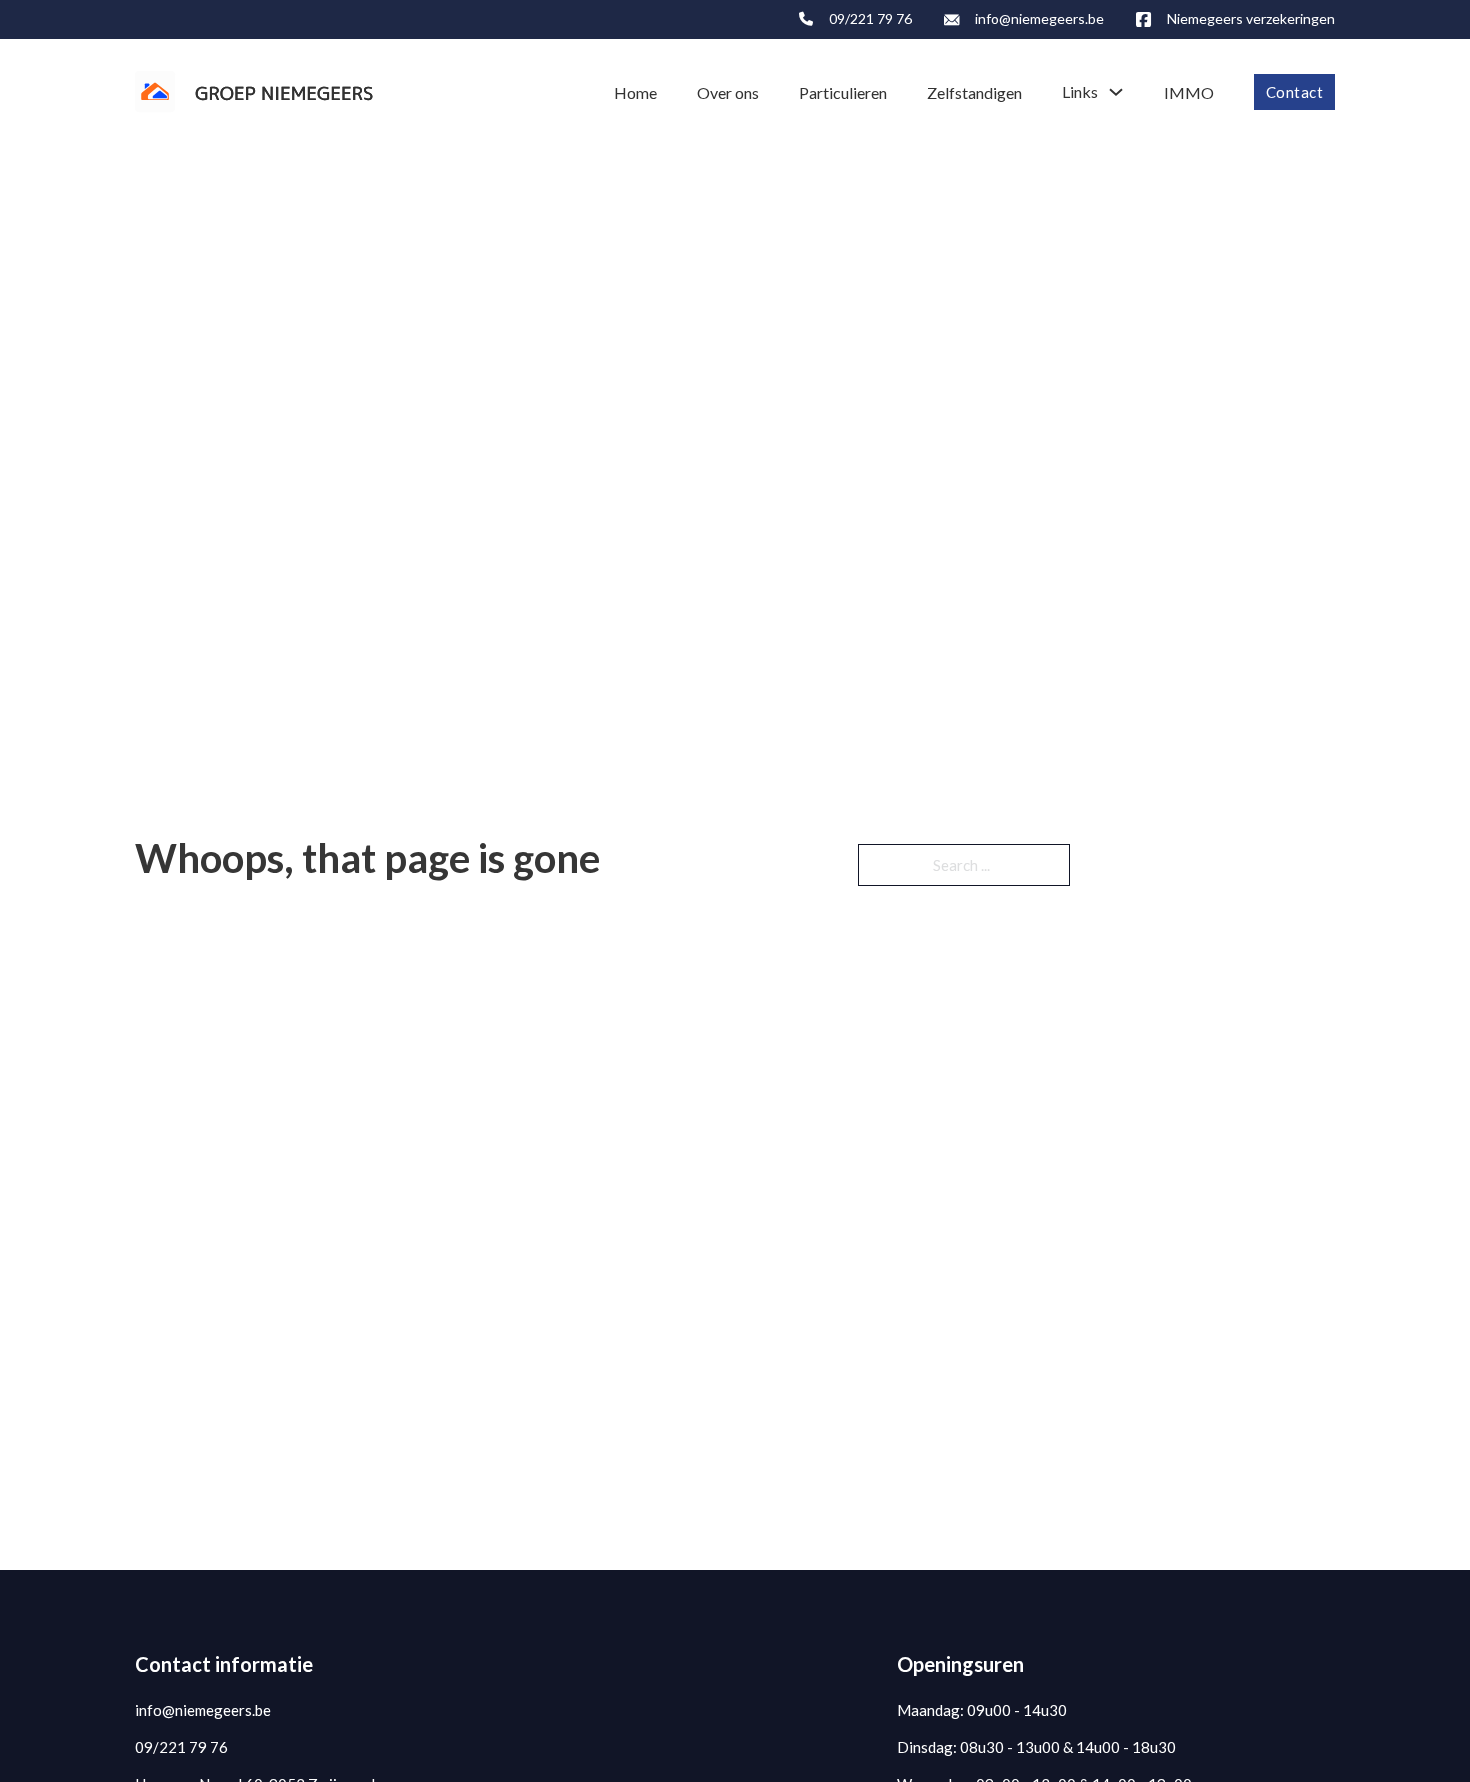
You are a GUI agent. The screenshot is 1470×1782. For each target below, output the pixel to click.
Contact (1295, 92)
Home (635, 92)
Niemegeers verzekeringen (1251, 18)
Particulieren (843, 92)
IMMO (1189, 92)
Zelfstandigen (974, 92)
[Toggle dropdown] (1116, 92)
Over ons (728, 92)
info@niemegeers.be (1039, 18)
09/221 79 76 (870, 18)
